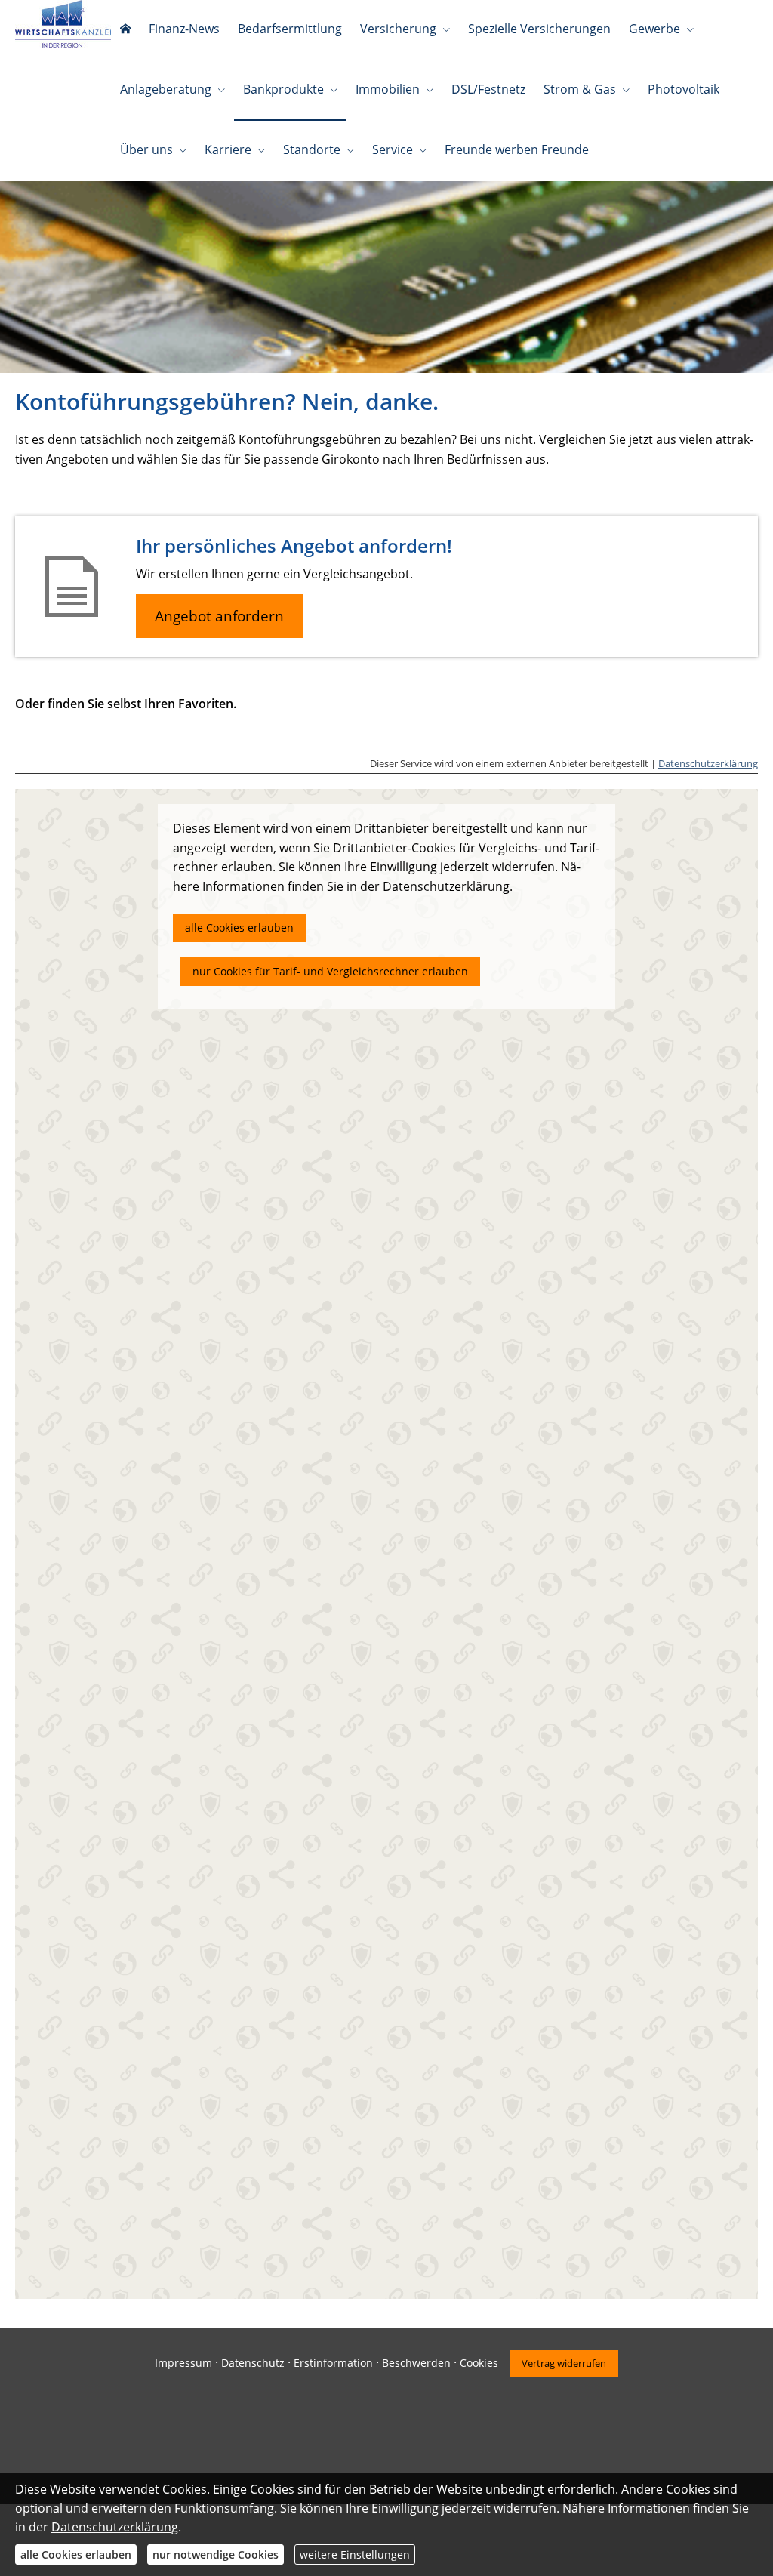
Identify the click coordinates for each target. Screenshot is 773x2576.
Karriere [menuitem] (228, 149)
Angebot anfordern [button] (219, 616)
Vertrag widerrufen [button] (564, 2363)
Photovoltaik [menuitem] (684, 89)
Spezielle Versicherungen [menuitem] (539, 29)
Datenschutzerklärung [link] (446, 886)
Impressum (183, 2363)
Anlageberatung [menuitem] (166, 89)
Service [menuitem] (393, 149)
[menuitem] (125, 30)
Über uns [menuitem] (146, 149)
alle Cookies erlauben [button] (239, 927)
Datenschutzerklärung (708, 763)
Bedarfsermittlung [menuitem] (290, 29)
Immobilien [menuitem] (388, 89)
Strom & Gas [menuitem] (580, 89)
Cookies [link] (479, 2363)
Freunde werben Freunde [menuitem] (517, 149)
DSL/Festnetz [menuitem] (488, 89)
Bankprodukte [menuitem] (283, 89)
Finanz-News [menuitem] (184, 29)
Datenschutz (253, 2363)
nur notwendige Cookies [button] (216, 2554)
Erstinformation (333, 2363)
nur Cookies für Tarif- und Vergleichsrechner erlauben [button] (330, 971)
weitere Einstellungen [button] (355, 2554)
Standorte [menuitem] (312, 149)
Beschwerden (416, 2363)
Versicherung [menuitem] (398, 29)
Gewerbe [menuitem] (654, 29)
